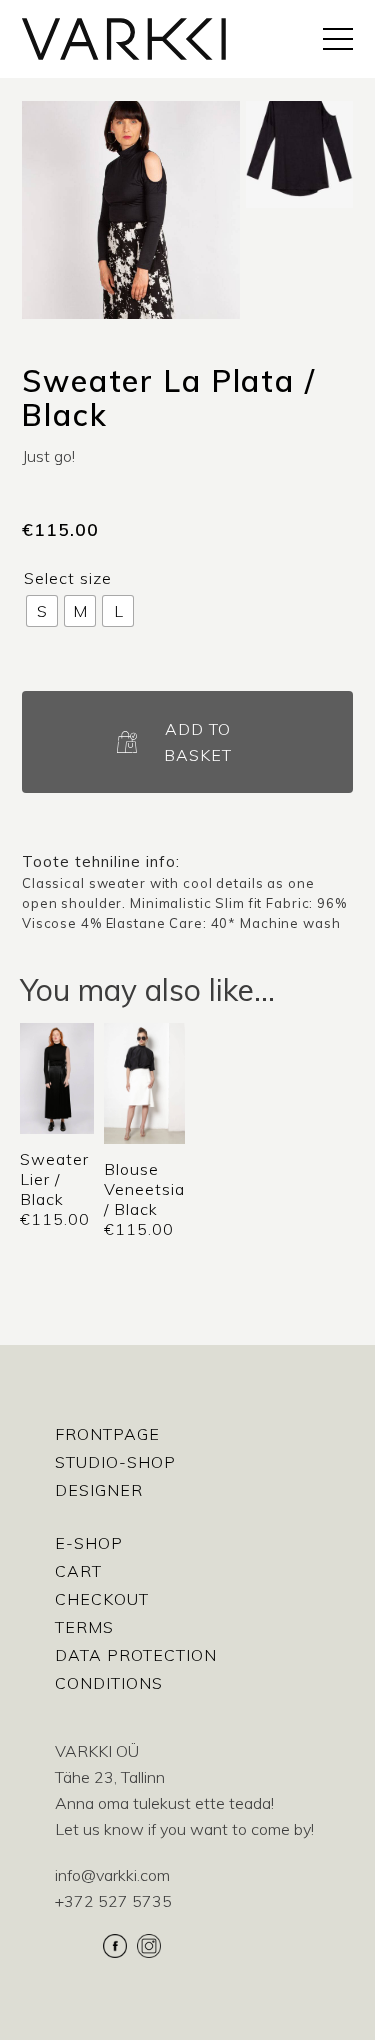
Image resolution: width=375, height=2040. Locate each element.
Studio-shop (115, 1462)
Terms (84, 1627)
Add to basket (198, 742)
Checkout (102, 1599)
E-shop (89, 1543)
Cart (78, 1571)
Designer (99, 1490)
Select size (68, 578)
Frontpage (107, 1434)
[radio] (42, 611)
